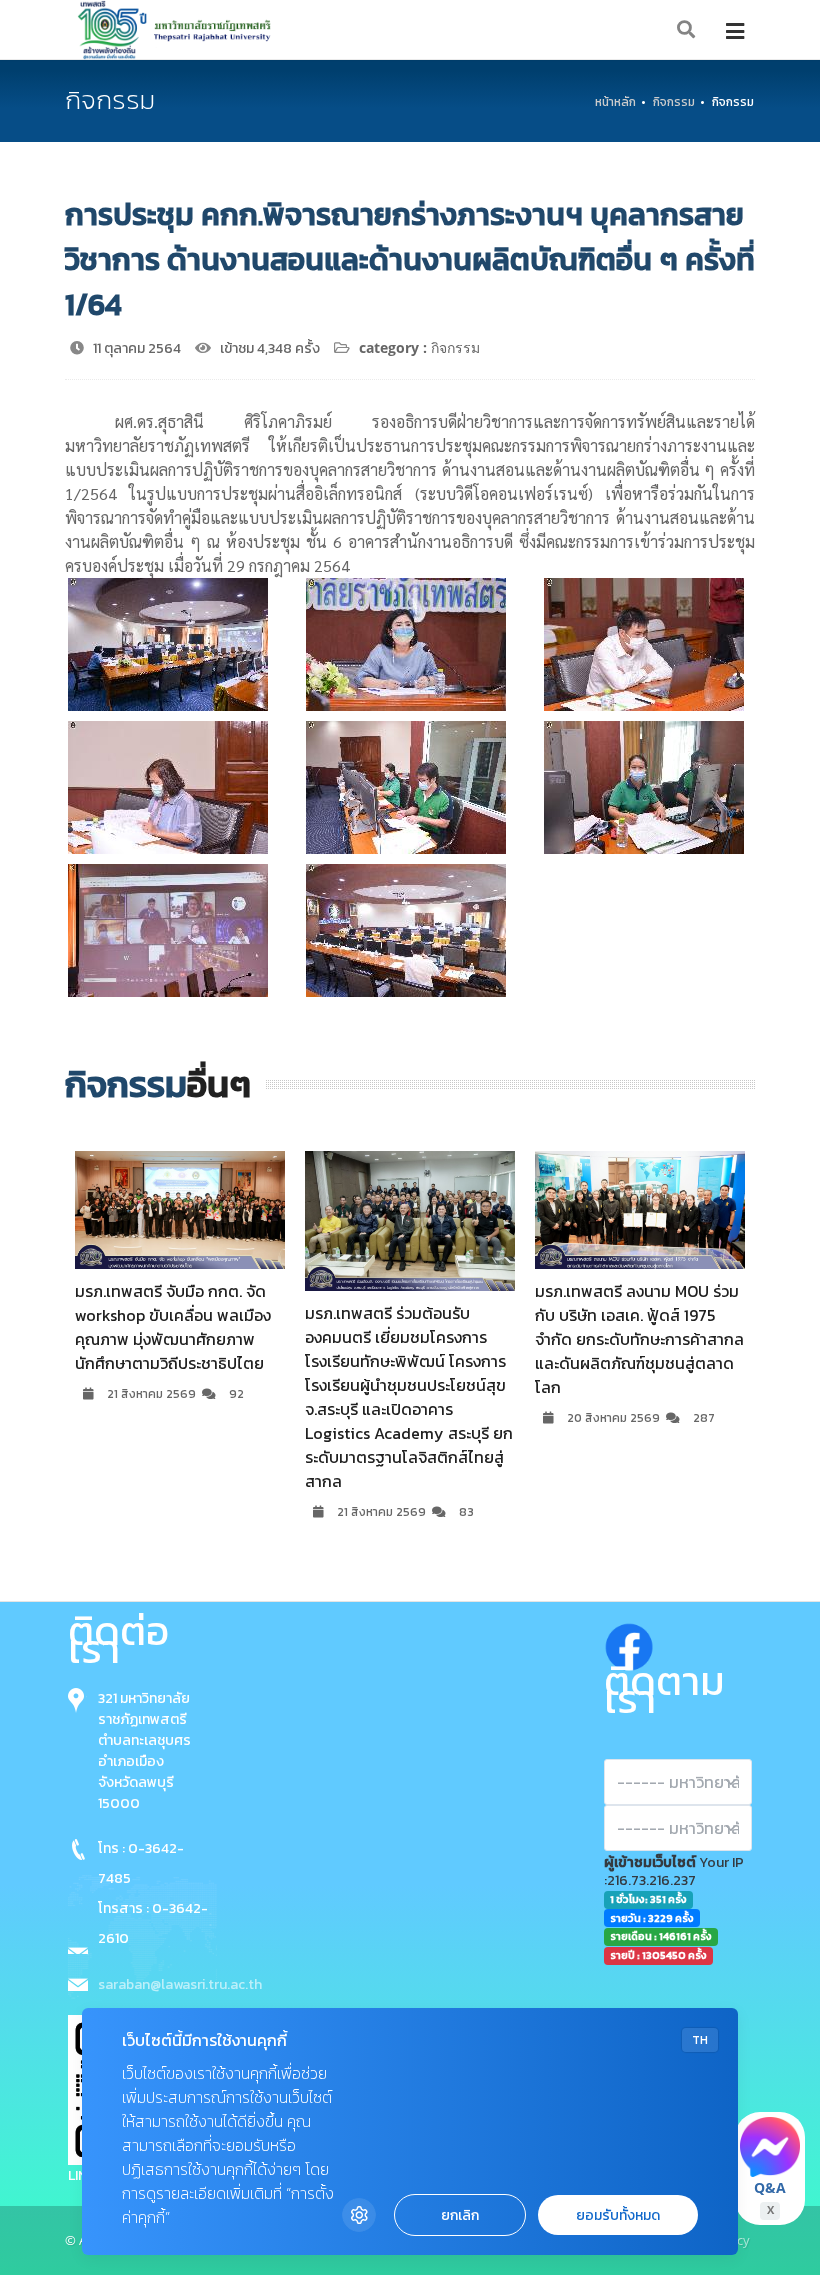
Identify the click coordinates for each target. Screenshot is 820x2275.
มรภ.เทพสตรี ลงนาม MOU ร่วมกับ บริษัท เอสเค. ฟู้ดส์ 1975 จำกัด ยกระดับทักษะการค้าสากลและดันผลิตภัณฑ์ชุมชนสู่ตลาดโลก (410, 1339)
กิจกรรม (674, 102)
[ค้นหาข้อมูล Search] (687, 30)
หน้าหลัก (615, 102)
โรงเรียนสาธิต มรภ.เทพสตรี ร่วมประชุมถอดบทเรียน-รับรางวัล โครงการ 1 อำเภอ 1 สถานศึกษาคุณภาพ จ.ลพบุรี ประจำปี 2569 (638, 1379)
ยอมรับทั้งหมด (618, 2215)
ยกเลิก (460, 2215)
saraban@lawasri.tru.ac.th (180, 1984)
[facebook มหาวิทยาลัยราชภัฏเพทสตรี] (629, 1642)
